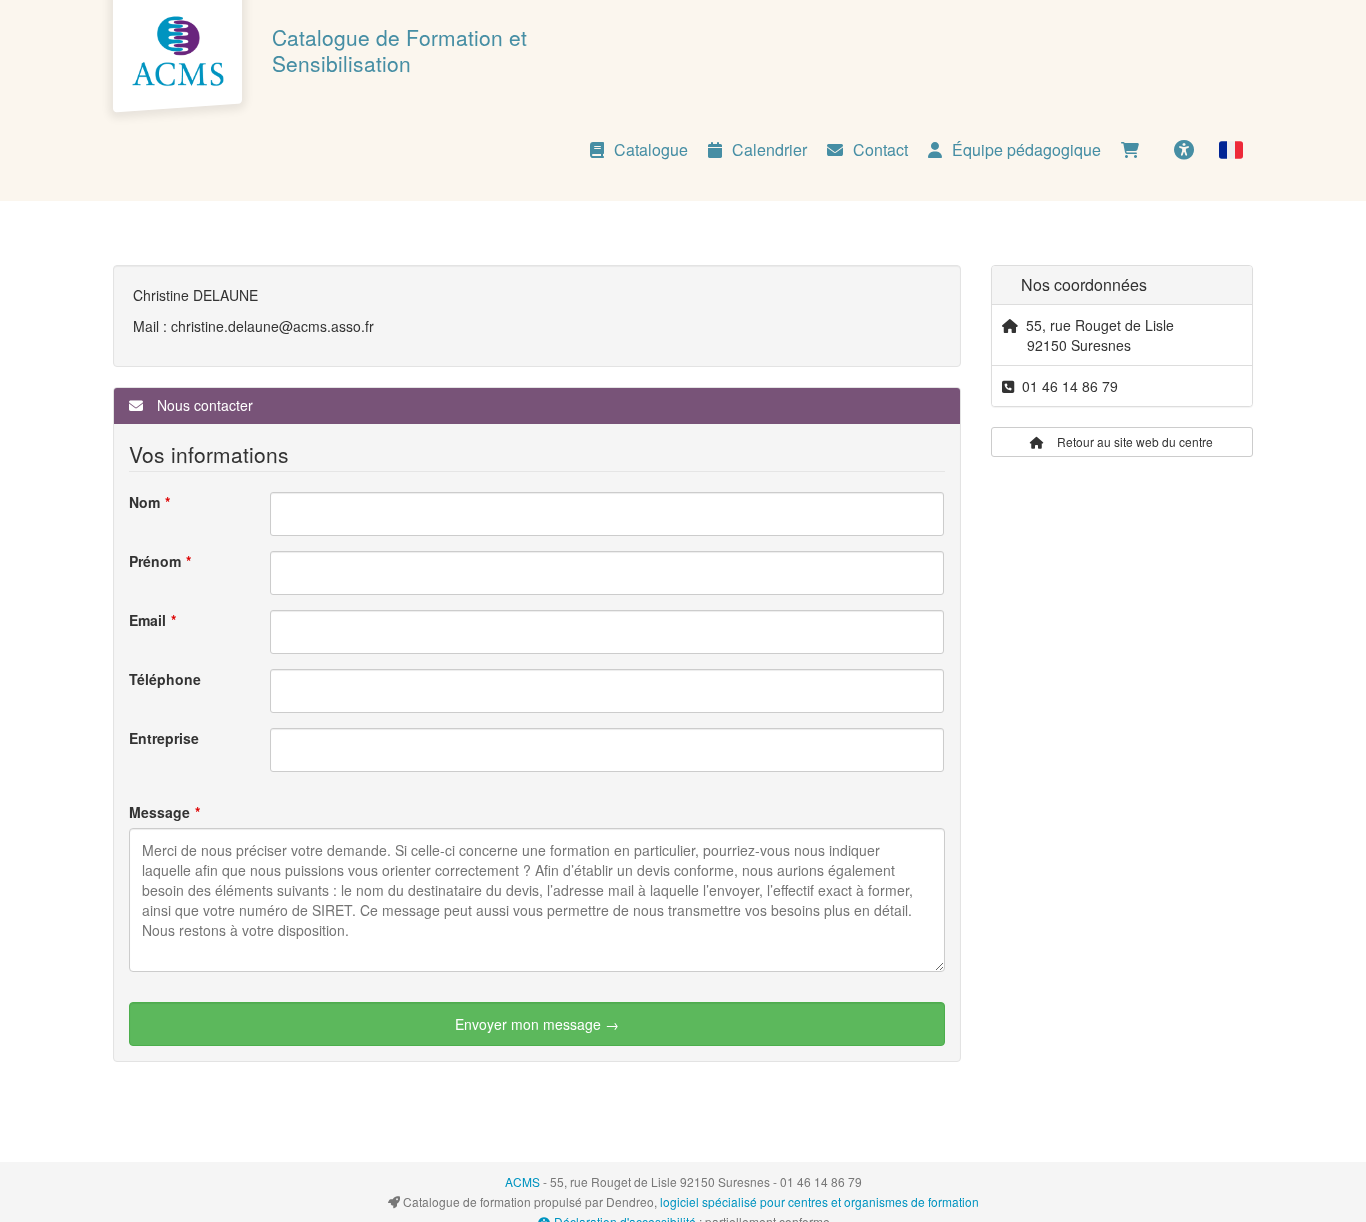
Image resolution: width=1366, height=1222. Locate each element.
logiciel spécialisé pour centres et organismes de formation (819, 1201)
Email (147, 620)
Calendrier (769, 149)
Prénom (155, 561)
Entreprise (164, 738)
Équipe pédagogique (1026, 149)
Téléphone (165, 679)
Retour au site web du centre (1133, 441)
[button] (1231, 150)
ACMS (522, 1181)
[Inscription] (1135, 150)
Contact (880, 149)
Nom (144, 502)
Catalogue (651, 149)
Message (159, 812)
